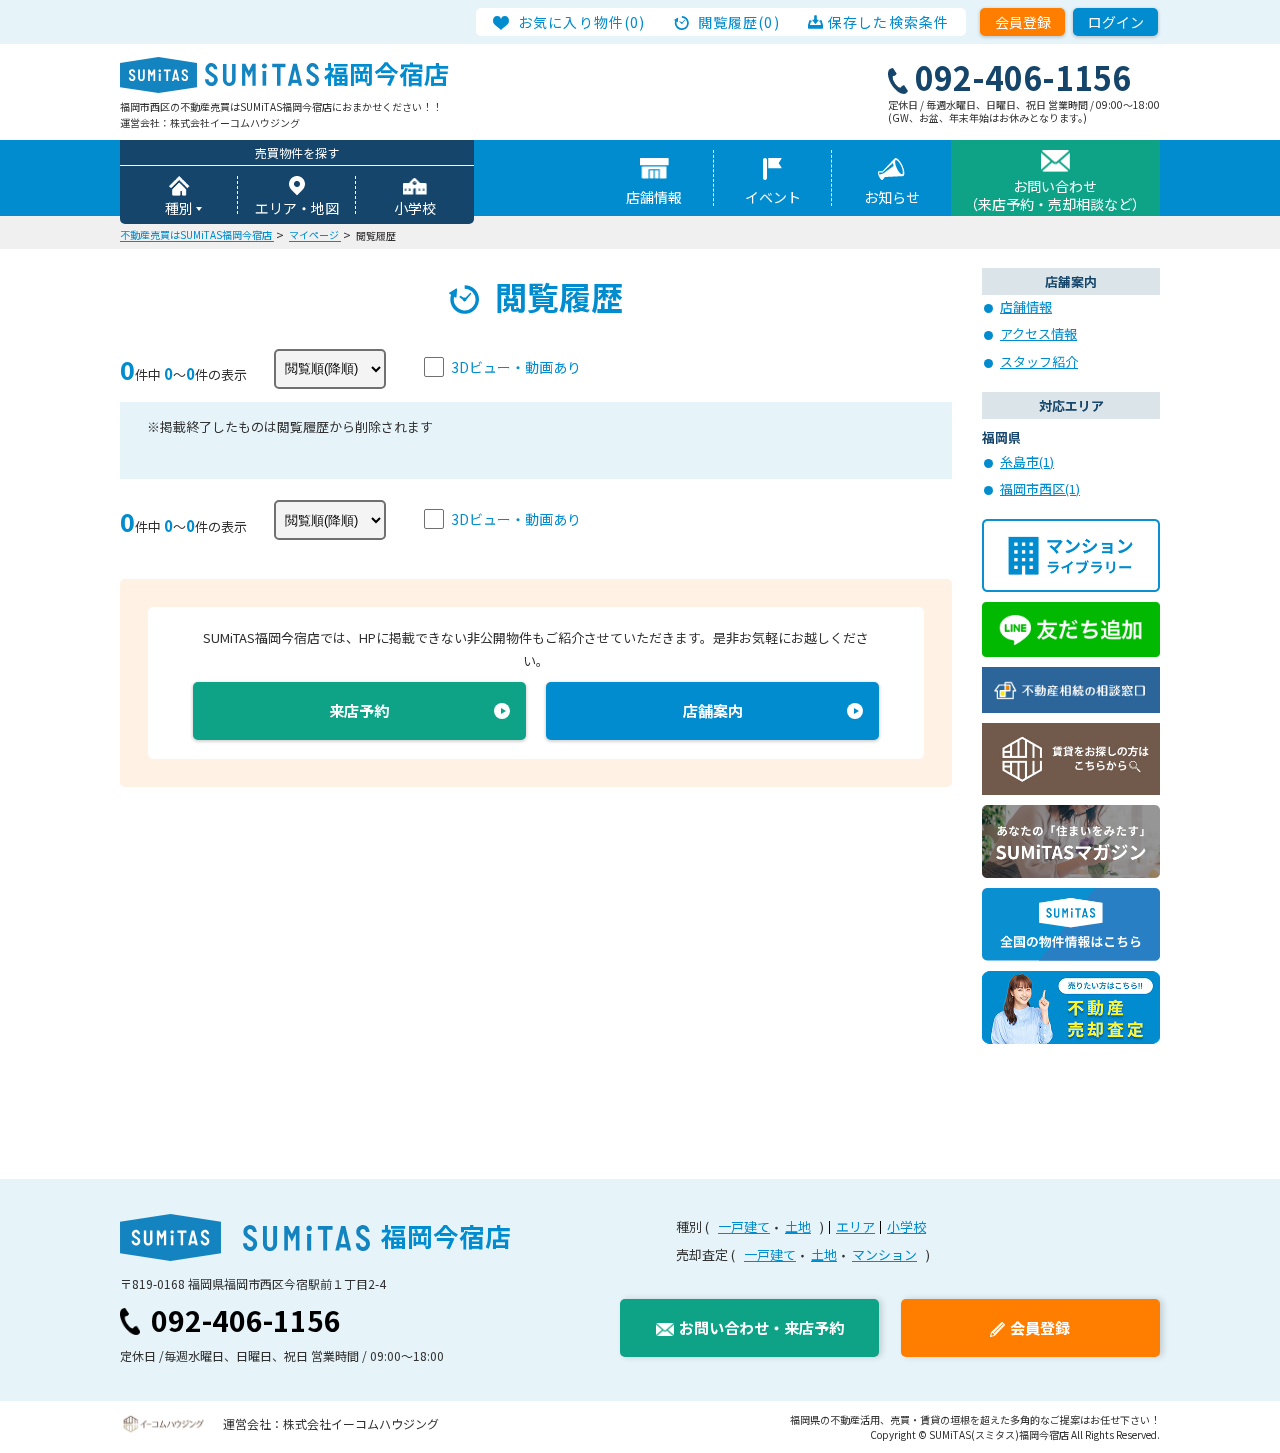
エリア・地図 (297, 208)
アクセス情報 (1038, 333)
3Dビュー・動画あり (516, 367)
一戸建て (744, 1226)
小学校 (415, 208)
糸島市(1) (1027, 461)
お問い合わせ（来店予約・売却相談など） (1055, 195)
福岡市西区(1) (1040, 488)
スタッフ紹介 (1039, 361)
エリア (855, 1226)
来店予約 (359, 710)
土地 (798, 1226)
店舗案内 (713, 710)
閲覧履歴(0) (739, 22)
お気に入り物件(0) (581, 22)
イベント (773, 197)
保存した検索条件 (888, 22)
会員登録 (1023, 22)
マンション (884, 1254)
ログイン (1116, 22)
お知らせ (892, 197)
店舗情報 (654, 197)
